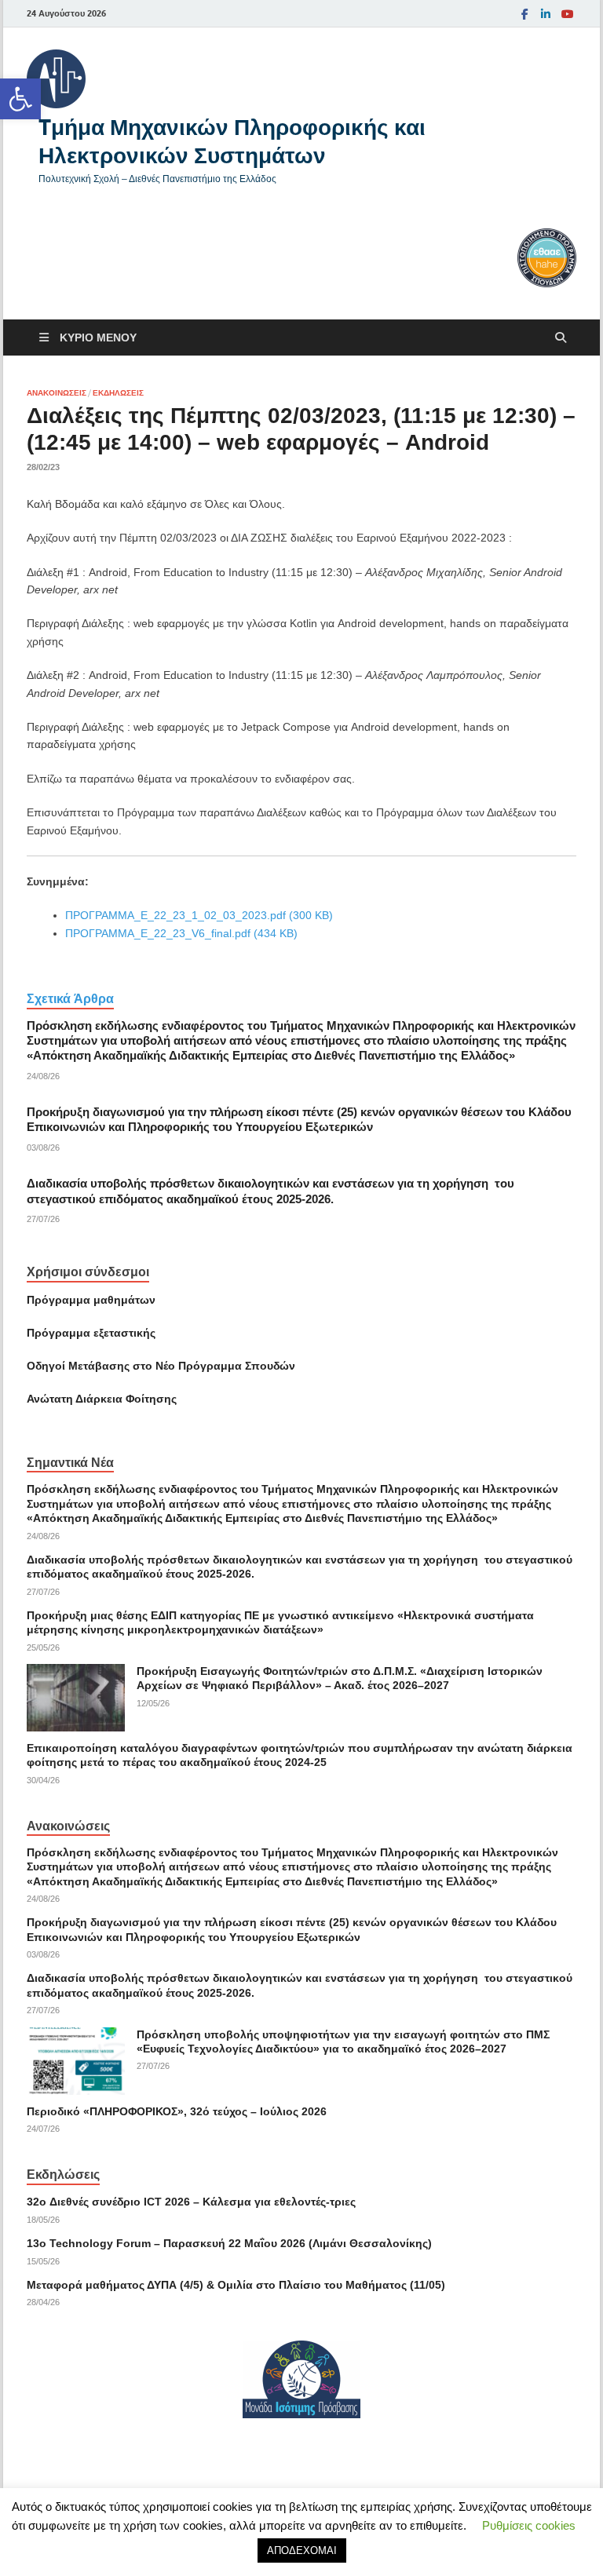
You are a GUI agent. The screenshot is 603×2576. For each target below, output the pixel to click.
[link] (20, 99)
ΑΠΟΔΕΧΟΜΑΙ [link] (302, 2550)
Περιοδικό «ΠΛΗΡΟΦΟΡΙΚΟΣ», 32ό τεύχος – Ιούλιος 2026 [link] (177, 2111)
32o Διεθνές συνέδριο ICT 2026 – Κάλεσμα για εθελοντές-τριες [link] (191, 2202)
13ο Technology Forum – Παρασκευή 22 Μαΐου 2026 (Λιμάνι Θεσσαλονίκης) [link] (229, 2243)
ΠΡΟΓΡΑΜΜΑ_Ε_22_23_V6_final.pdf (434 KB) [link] (181, 933)
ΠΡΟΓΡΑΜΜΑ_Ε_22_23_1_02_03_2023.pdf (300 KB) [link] (199, 915)
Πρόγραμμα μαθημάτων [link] (91, 1300)
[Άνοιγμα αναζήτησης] (561, 338)
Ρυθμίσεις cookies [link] (529, 2525)
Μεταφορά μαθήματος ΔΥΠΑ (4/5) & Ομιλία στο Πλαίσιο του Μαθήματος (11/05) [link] (236, 2285)
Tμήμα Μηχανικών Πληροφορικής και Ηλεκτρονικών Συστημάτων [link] (232, 141)
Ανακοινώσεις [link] (57, 393)
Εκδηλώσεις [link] (118, 393)
